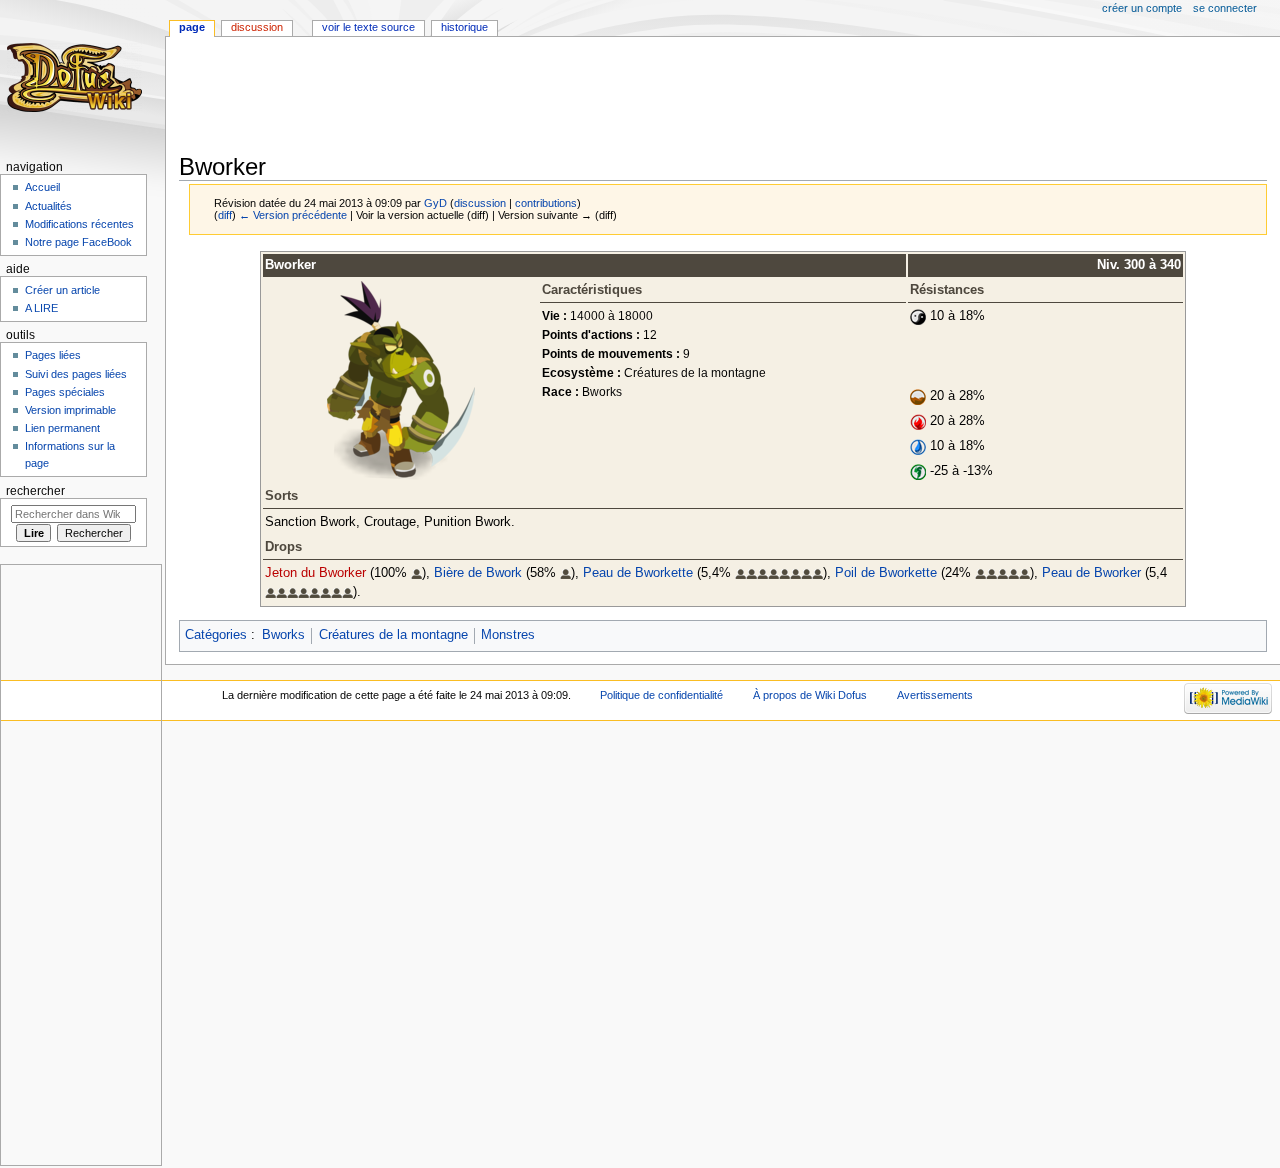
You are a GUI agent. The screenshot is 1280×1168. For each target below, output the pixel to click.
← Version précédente (293, 215)
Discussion (257, 27)
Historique (464, 27)
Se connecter (1225, 8)
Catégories (216, 635)
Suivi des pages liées (76, 374)
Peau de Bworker (1091, 573)
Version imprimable (70, 410)
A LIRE (41, 308)
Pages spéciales (65, 392)
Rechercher (35, 491)
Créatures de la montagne (393, 635)
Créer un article (62, 290)
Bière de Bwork (478, 573)
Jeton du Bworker (315, 573)
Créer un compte (1142, 8)
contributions (546, 203)
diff (225, 215)
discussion (480, 203)
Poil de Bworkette (886, 573)
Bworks (283, 635)
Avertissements (935, 695)
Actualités (48, 206)
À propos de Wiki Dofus (810, 695)
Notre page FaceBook (78, 242)
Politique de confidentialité (661, 695)
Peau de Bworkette (638, 573)
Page (192, 27)
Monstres (508, 635)
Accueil (42, 187)
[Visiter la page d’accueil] (77, 77)
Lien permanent (62, 428)
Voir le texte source (368, 27)
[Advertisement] (543, 97)
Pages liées (53, 355)
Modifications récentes (79, 224)
